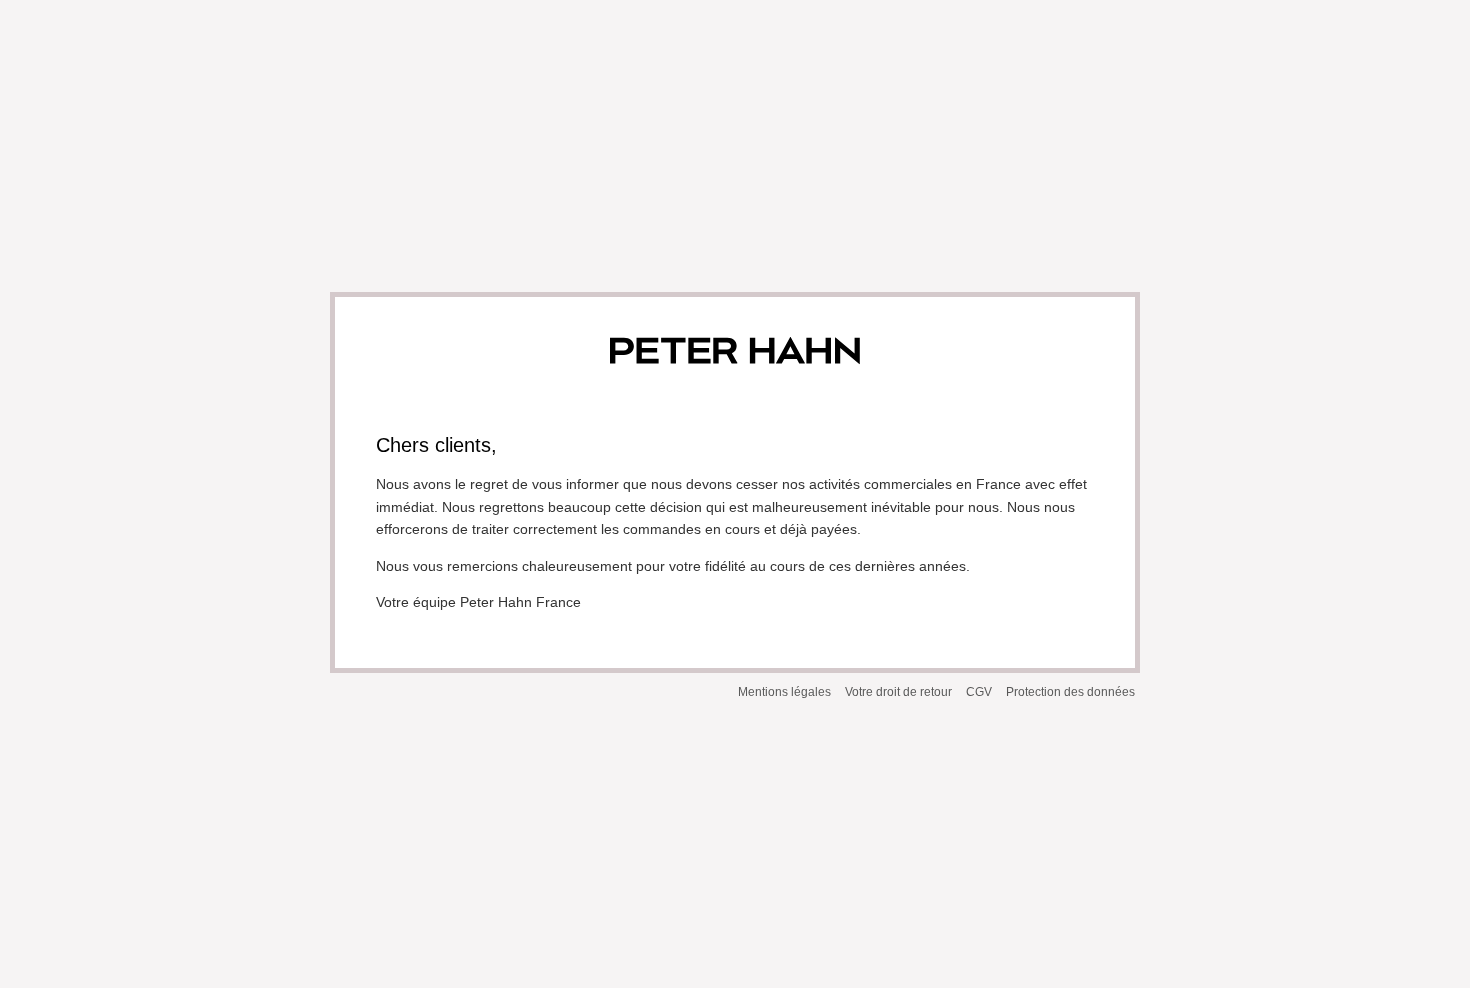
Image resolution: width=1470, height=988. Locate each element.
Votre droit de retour (898, 692)
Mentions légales (784, 692)
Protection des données (1070, 692)
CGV (979, 692)
